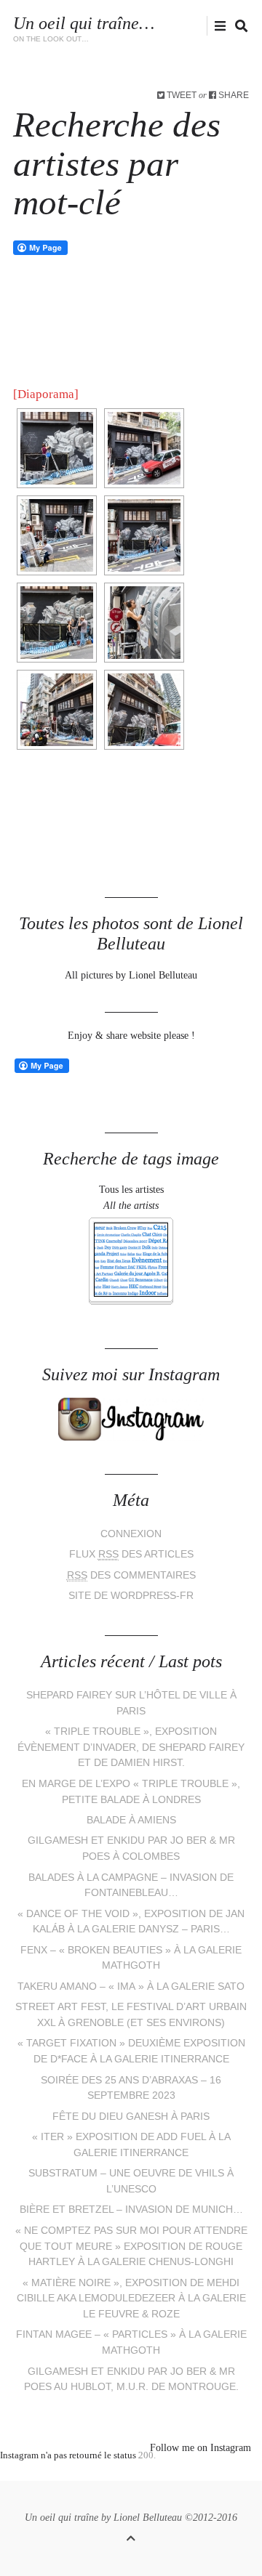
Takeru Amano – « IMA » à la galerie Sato (131, 1986)
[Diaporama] (46, 394)
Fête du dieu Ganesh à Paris (131, 2117)
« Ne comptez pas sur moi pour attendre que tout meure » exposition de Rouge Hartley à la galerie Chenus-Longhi (131, 2246)
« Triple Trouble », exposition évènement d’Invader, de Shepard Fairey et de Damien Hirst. (131, 1747)
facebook (156, 26)
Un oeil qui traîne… (84, 23)
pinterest (120, 2474)
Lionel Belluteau (148, 2518)
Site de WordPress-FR (131, 1596)
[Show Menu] (217, 27)
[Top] (131, 2536)
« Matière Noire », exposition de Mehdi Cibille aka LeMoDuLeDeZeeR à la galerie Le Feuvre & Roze (131, 2298)
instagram (179, 26)
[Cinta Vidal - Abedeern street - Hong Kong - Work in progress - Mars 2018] (57, 448)
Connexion (131, 1534)
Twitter (135, 26)
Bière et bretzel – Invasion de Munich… (131, 2210)
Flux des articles (131, 1554)
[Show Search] (238, 27)
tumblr (186, 2474)
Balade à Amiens (131, 1820)
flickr (203, 26)
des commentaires (131, 1575)
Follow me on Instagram (201, 2448)
